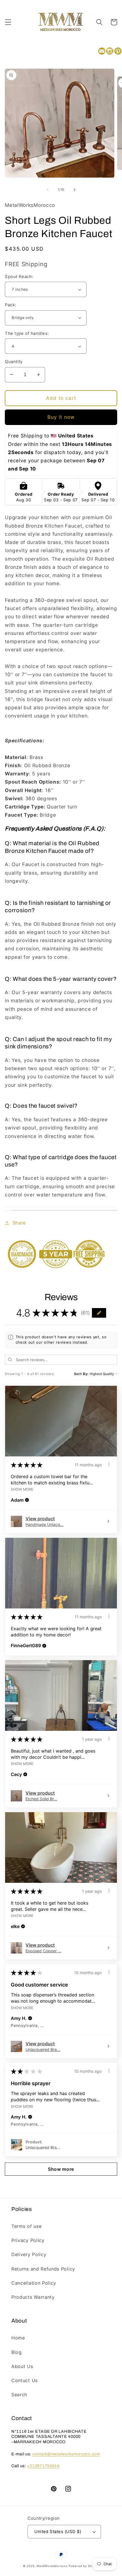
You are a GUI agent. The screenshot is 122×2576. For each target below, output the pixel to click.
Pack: (10, 305)
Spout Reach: (19, 277)
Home (18, 2338)
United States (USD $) (58, 2532)
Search (19, 2395)
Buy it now (61, 417)
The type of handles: (27, 333)
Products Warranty (33, 2297)
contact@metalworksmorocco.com (66, 2454)
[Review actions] (109, 1464)
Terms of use (26, 2226)
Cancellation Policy (34, 2283)
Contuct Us (25, 2380)
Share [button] (19, 1223)
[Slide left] (48, 190)
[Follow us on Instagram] (110, 51)
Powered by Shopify (84, 2566)
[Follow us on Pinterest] (118, 51)
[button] (8, 22)
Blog (17, 2352)
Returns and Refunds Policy (43, 2269)
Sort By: (81, 1374)
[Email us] (102, 51)
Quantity (14, 362)
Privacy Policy (28, 2240)
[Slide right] (74, 190)
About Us (22, 2366)
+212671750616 (43, 2466)
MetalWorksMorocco (52, 2566)
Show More (22, 1489)
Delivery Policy (29, 2254)
